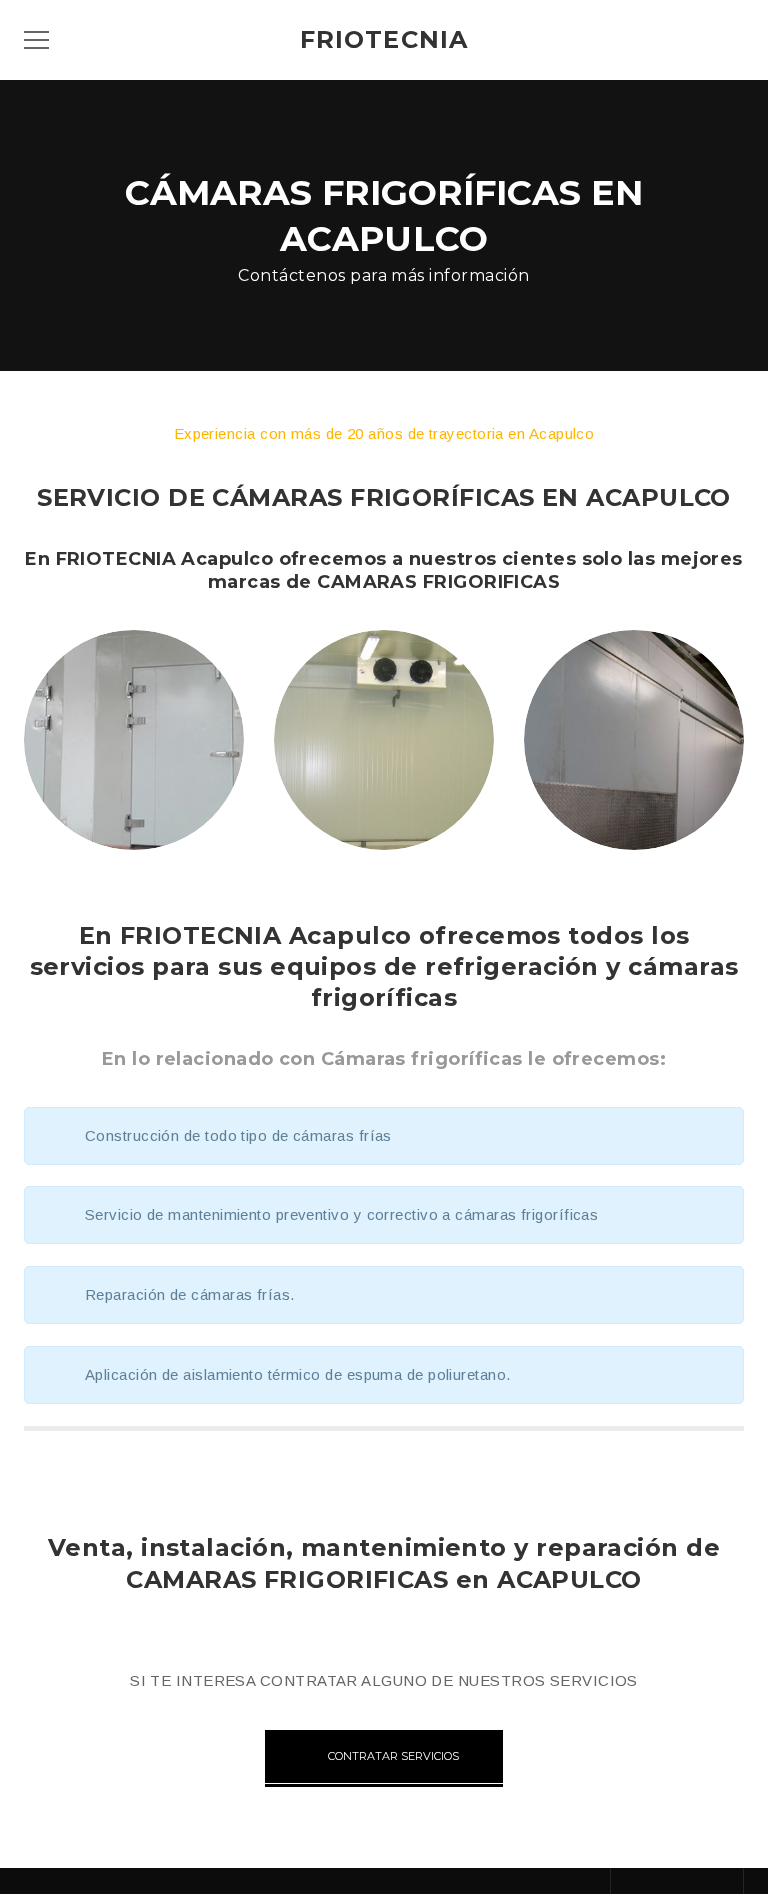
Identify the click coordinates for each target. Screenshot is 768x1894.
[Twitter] (677, 1880)
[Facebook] (637, 1880)
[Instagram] (717, 1880)
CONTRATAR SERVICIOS (393, 1756)
